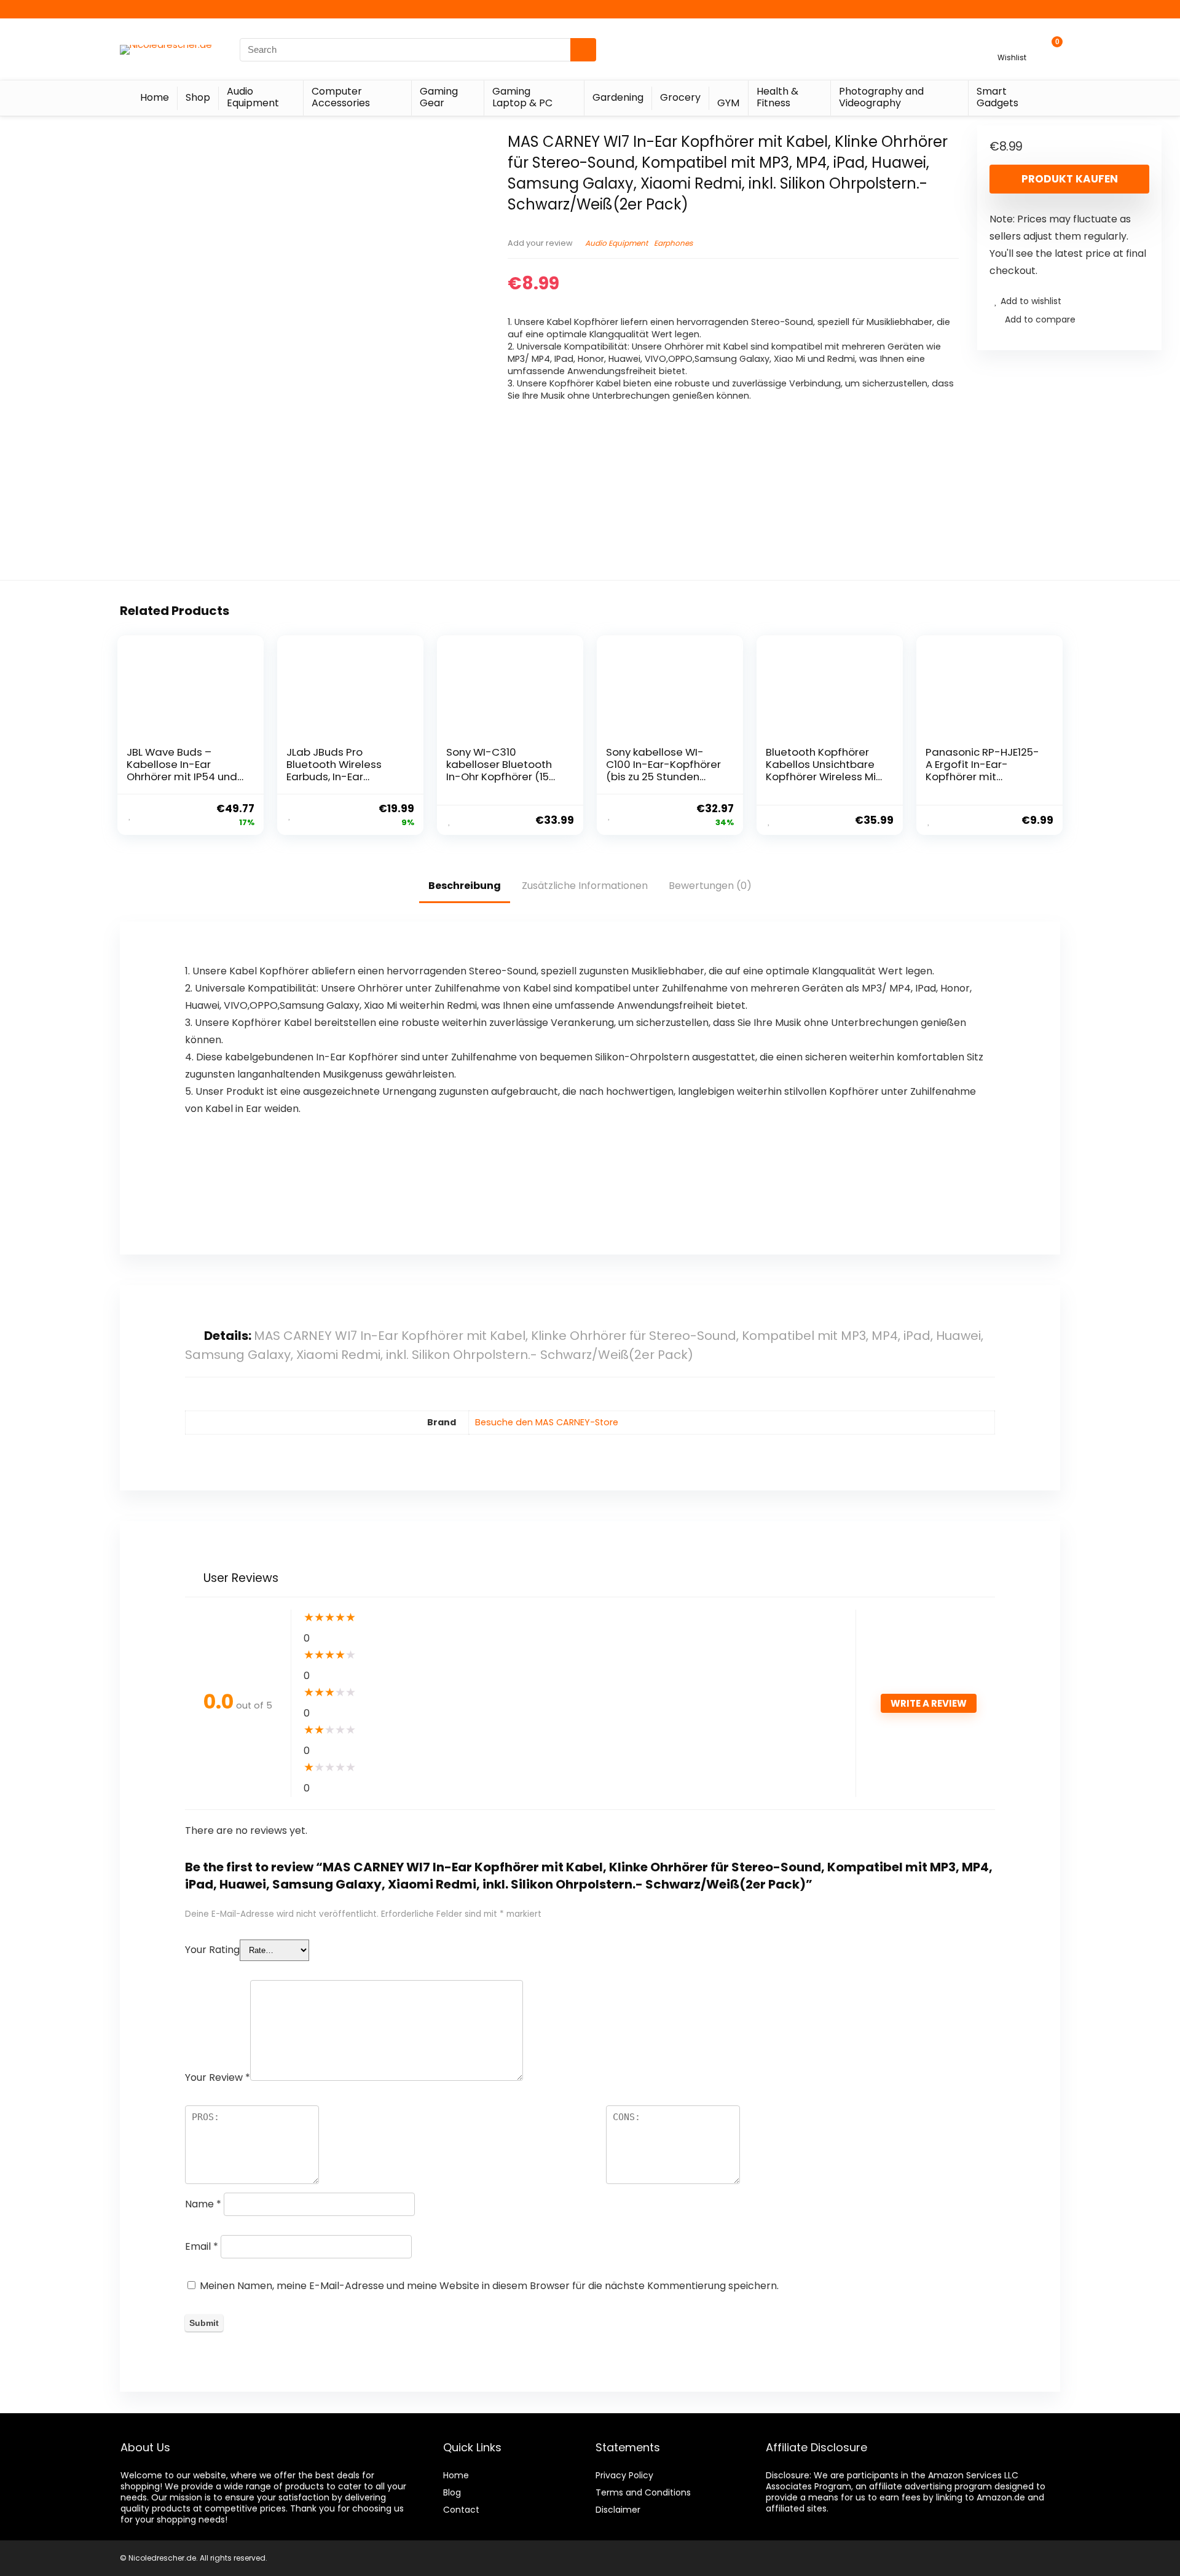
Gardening (618, 97)
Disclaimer (618, 2510)
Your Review (218, 2077)
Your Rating (212, 1950)
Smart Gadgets (997, 97)
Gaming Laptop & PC (522, 97)
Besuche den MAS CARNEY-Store (547, 1422)
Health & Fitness (777, 97)
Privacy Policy (624, 2475)
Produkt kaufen (1070, 179)
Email (202, 2246)
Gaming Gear (439, 97)
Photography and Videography (881, 97)
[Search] (583, 50)
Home (155, 97)
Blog (452, 2492)
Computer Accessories (341, 97)
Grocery (680, 97)
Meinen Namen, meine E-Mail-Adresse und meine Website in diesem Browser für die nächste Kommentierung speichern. (489, 2286)
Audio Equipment (253, 97)
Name (203, 2204)
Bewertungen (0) (710, 886)
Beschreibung (465, 886)
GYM (728, 103)
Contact (461, 2510)
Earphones (673, 243)
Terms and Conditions (643, 2492)
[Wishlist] (1012, 44)
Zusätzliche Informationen (585, 886)
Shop (198, 97)
